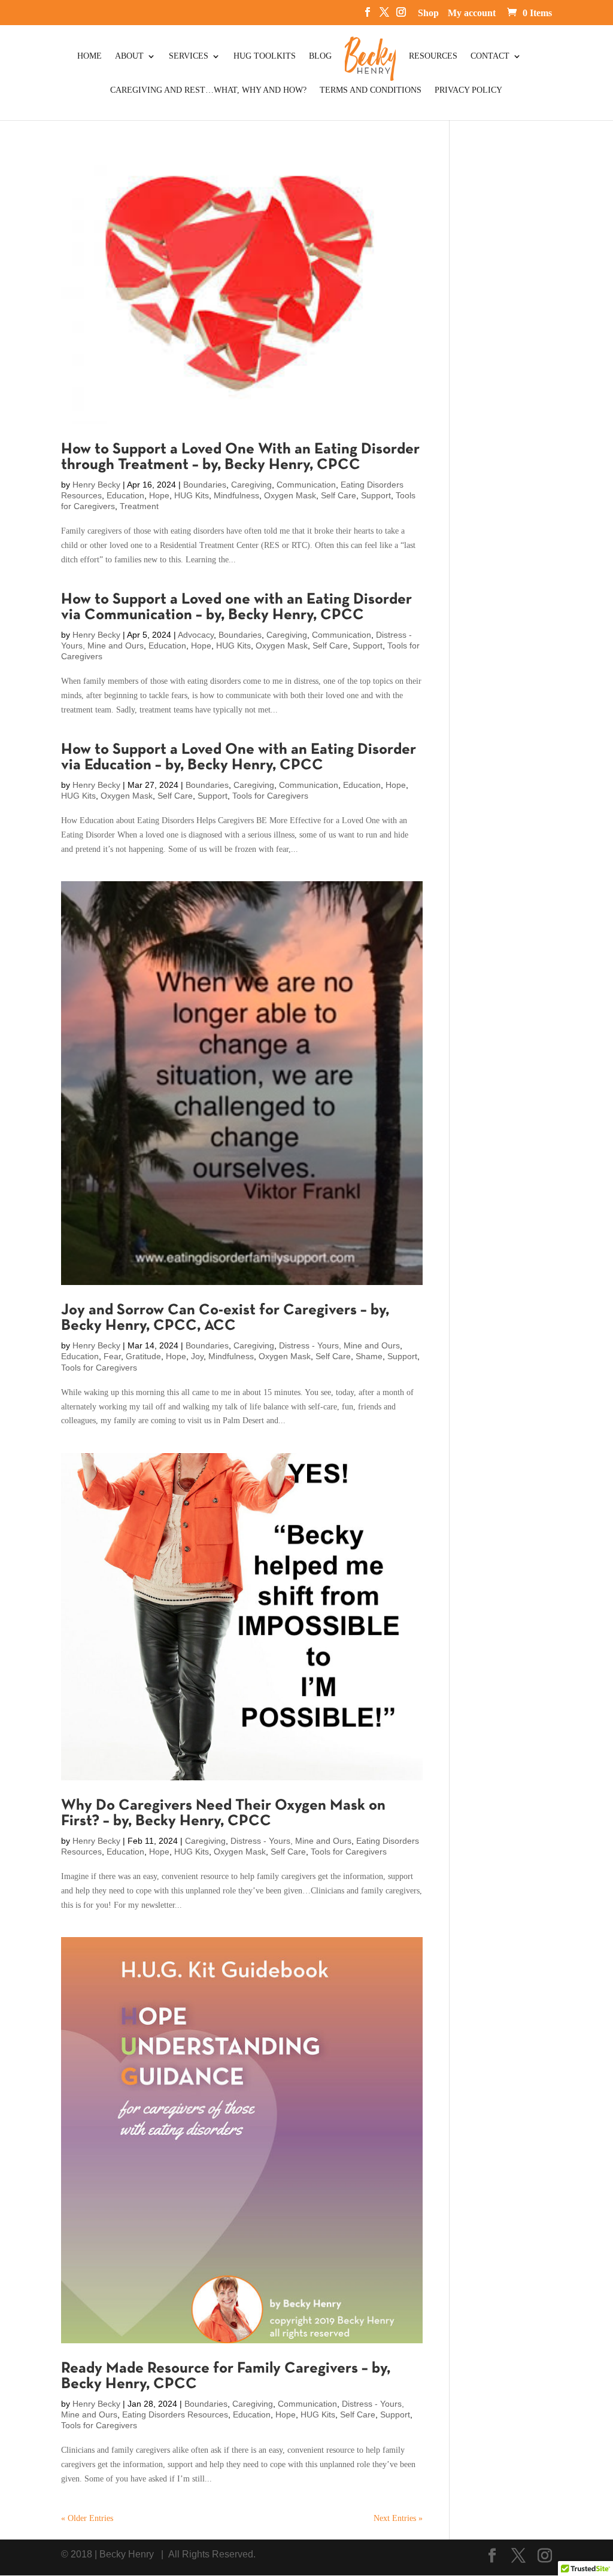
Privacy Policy (468, 90)
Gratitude (143, 1356)
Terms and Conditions (371, 90)
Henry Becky (96, 485)
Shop (428, 13)
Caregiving (251, 485)
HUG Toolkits (265, 56)
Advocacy (196, 635)
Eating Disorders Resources (175, 2414)
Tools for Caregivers (270, 796)
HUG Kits (192, 495)
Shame (369, 1356)
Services (189, 56)
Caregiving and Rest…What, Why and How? (208, 90)
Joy (197, 1356)
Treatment (139, 506)
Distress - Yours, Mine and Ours (339, 1345)
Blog (320, 56)
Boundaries (205, 485)
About (129, 56)
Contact (490, 56)
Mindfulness (236, 495)
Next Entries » (398, 2518)
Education (125, 495)
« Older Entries (87, 2518)
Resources (433, 56)
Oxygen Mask (290, 495)
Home (89, 56)
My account (472, 13)
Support (376, 495)
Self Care (339, 495)
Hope (159, 495)
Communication (306, 485)
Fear (112, 1356)
